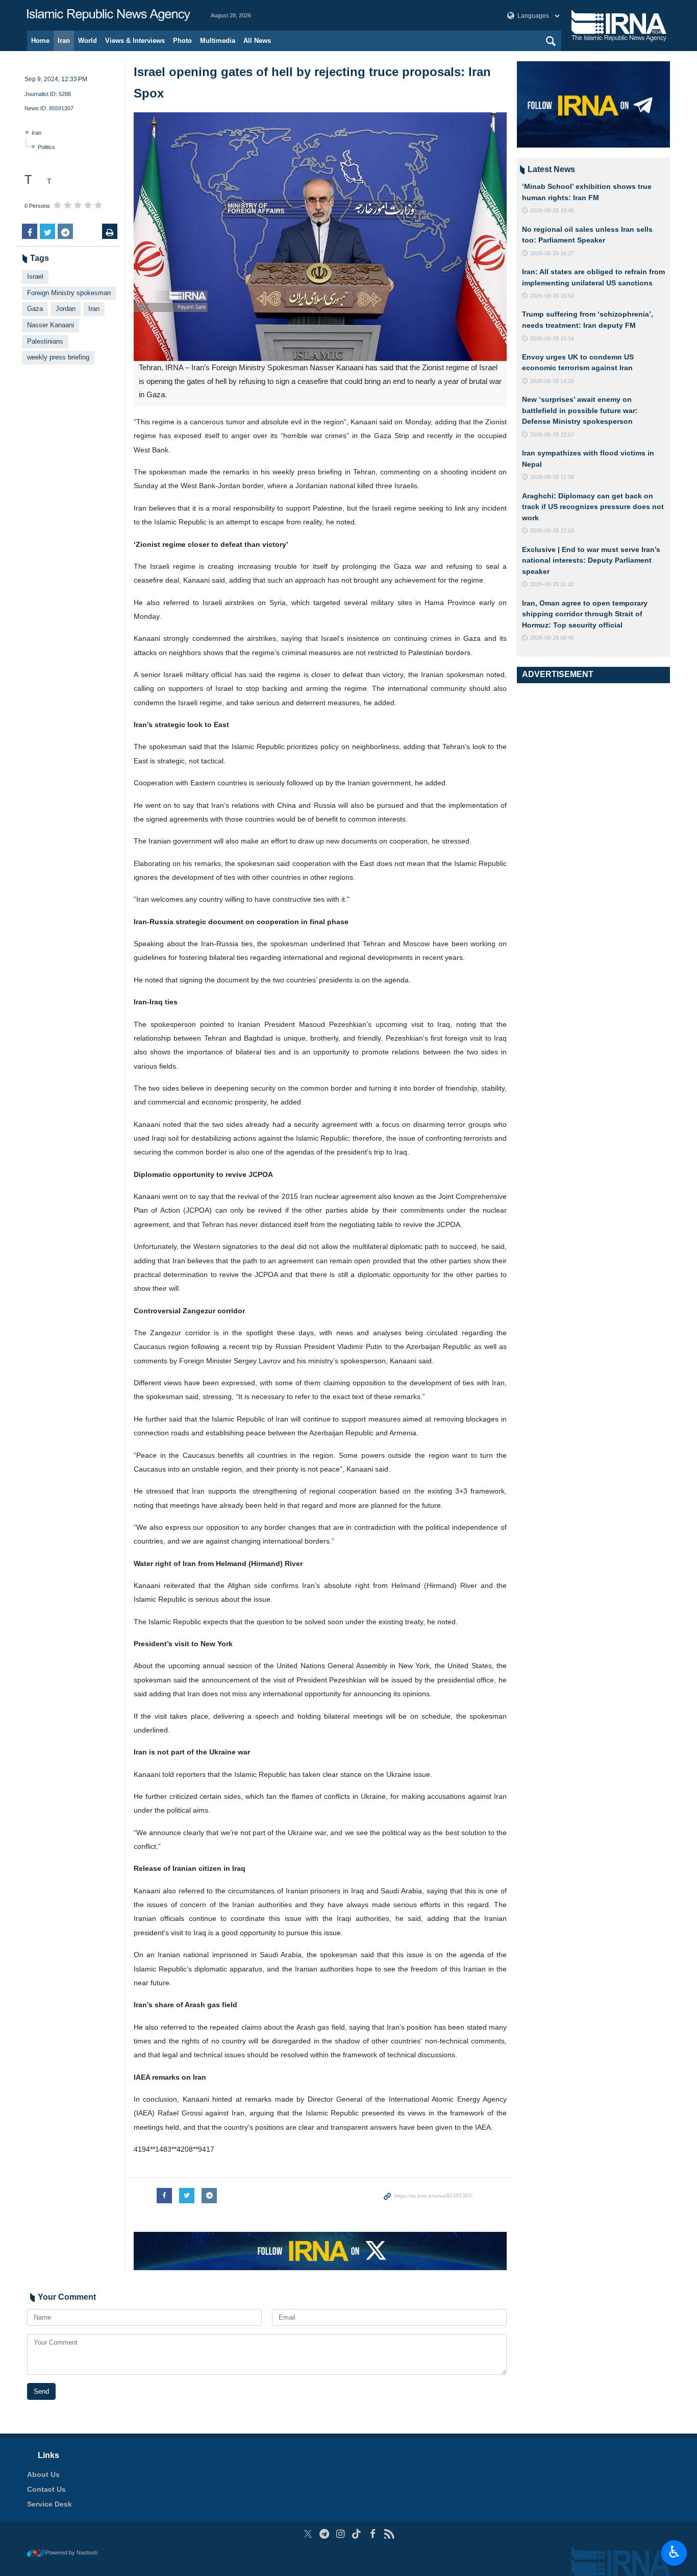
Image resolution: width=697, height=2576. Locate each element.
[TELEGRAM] (324, 2534)
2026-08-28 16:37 (552, 253)
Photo (182, 41)
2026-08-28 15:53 (552, 296)
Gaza (35, 309)
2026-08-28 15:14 (552, 339)
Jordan (66, 309)
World (88, 41)
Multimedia (218, 41)
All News (257, 41)
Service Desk (49, 2504)
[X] (308, 2534)
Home (40, 41)
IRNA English (109, 15)
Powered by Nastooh (71, 2553)
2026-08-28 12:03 (552, 531)
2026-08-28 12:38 (552, 477)
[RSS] (389, 2534)
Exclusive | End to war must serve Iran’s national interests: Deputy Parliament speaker (591, 560)
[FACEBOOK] (373, 2534)
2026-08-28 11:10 (552, 584)
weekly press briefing (58, 357)
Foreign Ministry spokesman (69, 293)
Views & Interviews (135, 41)
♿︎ (674, 2552)
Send (41, 2391)
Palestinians (45, 341)
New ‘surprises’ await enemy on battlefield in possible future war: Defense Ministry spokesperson (580, 410)
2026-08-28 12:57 (552, 435)
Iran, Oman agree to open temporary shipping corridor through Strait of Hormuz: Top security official (585, 614)
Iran (64, 41)
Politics (46, 147)
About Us (43, 2474)
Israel (35, 276)
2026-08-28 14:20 (552, 381)
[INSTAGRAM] (341, 2534)
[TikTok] (357, 2534)
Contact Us (46, 2489)
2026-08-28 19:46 (552, 210)
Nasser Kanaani (51, 325)
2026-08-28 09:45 (552, 638)
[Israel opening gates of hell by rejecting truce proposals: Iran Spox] (320, 237)
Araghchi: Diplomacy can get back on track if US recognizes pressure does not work (593, 507)
